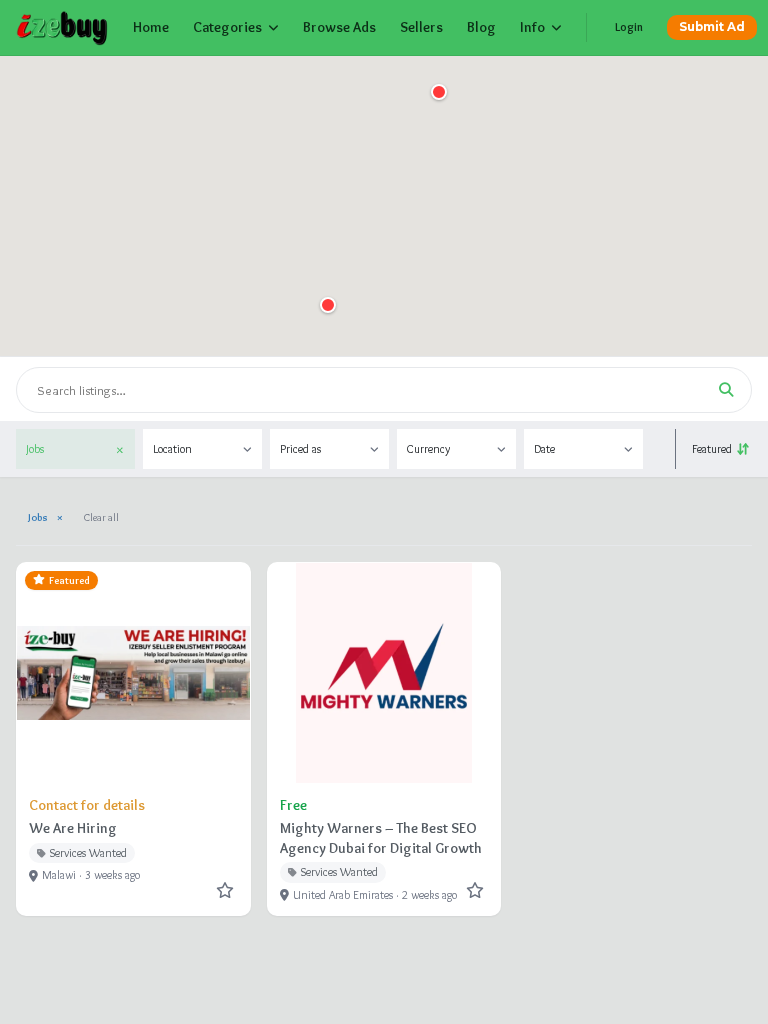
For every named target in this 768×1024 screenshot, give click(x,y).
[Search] (726, 390)
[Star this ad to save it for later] (225, 890)
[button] (328, 305)
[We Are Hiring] (133, 739)
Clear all (101, 517)
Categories (227, 27)
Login (629, 27)
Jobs (45, 517)
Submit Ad (712, 27)
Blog (481, 27)
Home (151, 27)
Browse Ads (339, 27)
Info (532, 27)
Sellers (421, 27)
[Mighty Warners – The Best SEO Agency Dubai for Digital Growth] (384, 739)
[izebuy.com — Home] (62, 28)
